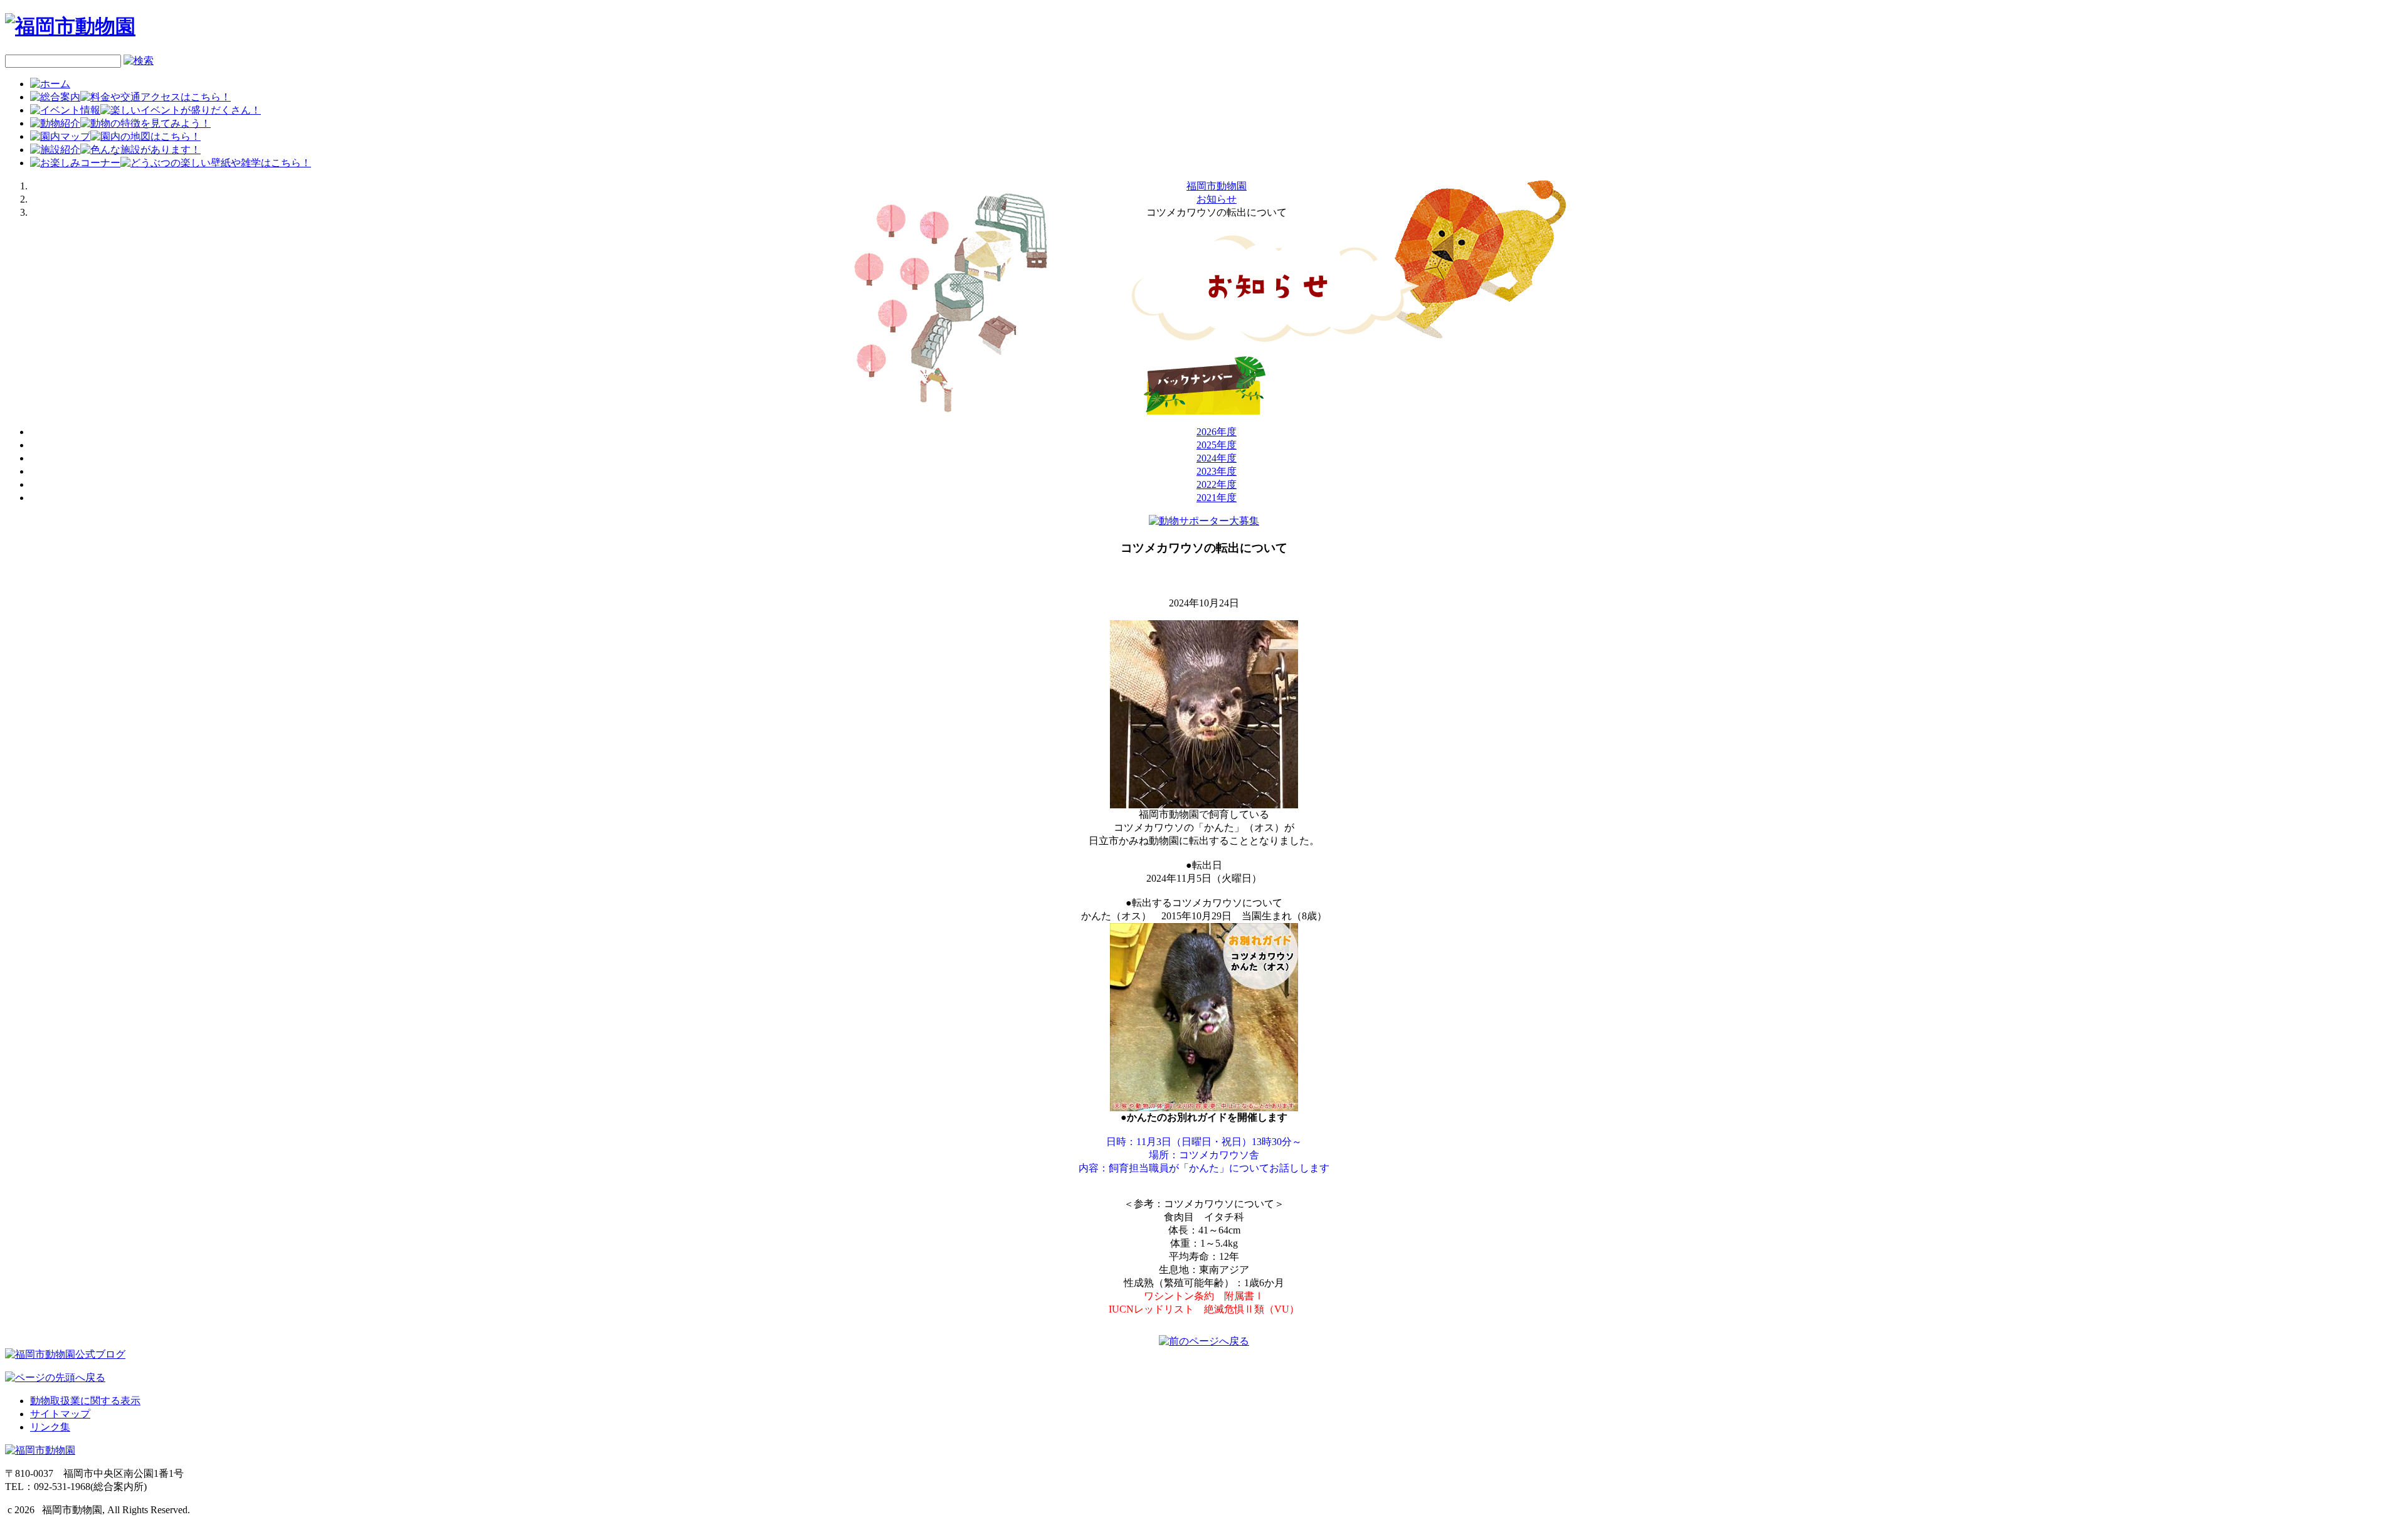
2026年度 (1217, 432)
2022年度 (1217, 484)
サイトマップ (60, 1414)
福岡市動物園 (1217, 186)
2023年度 (1217, 471)
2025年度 (1217, 445)
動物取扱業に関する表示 (85, 1401)
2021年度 (1217, 498)
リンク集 (50, 1427)
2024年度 (1217, 458)
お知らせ (1217, 199)
